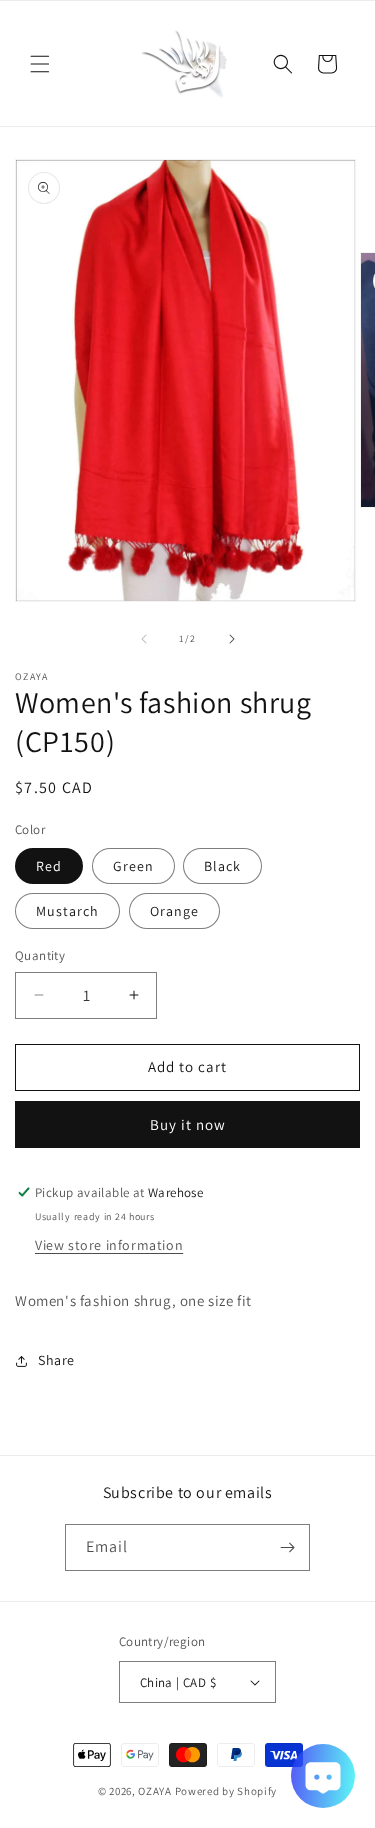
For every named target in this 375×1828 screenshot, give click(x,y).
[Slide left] (144, 639)
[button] (40, 64)
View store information (109, 1245)
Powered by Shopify (226, 1791)
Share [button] (56, 1360)
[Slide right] (232, 639)
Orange (174, 911)
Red (49, 866)
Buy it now (188, 1124)
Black (222, 866)
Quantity (40, 955)
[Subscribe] (287, 1547)
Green (133, 866)
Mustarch (67, 911)
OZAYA (155, 1791)
